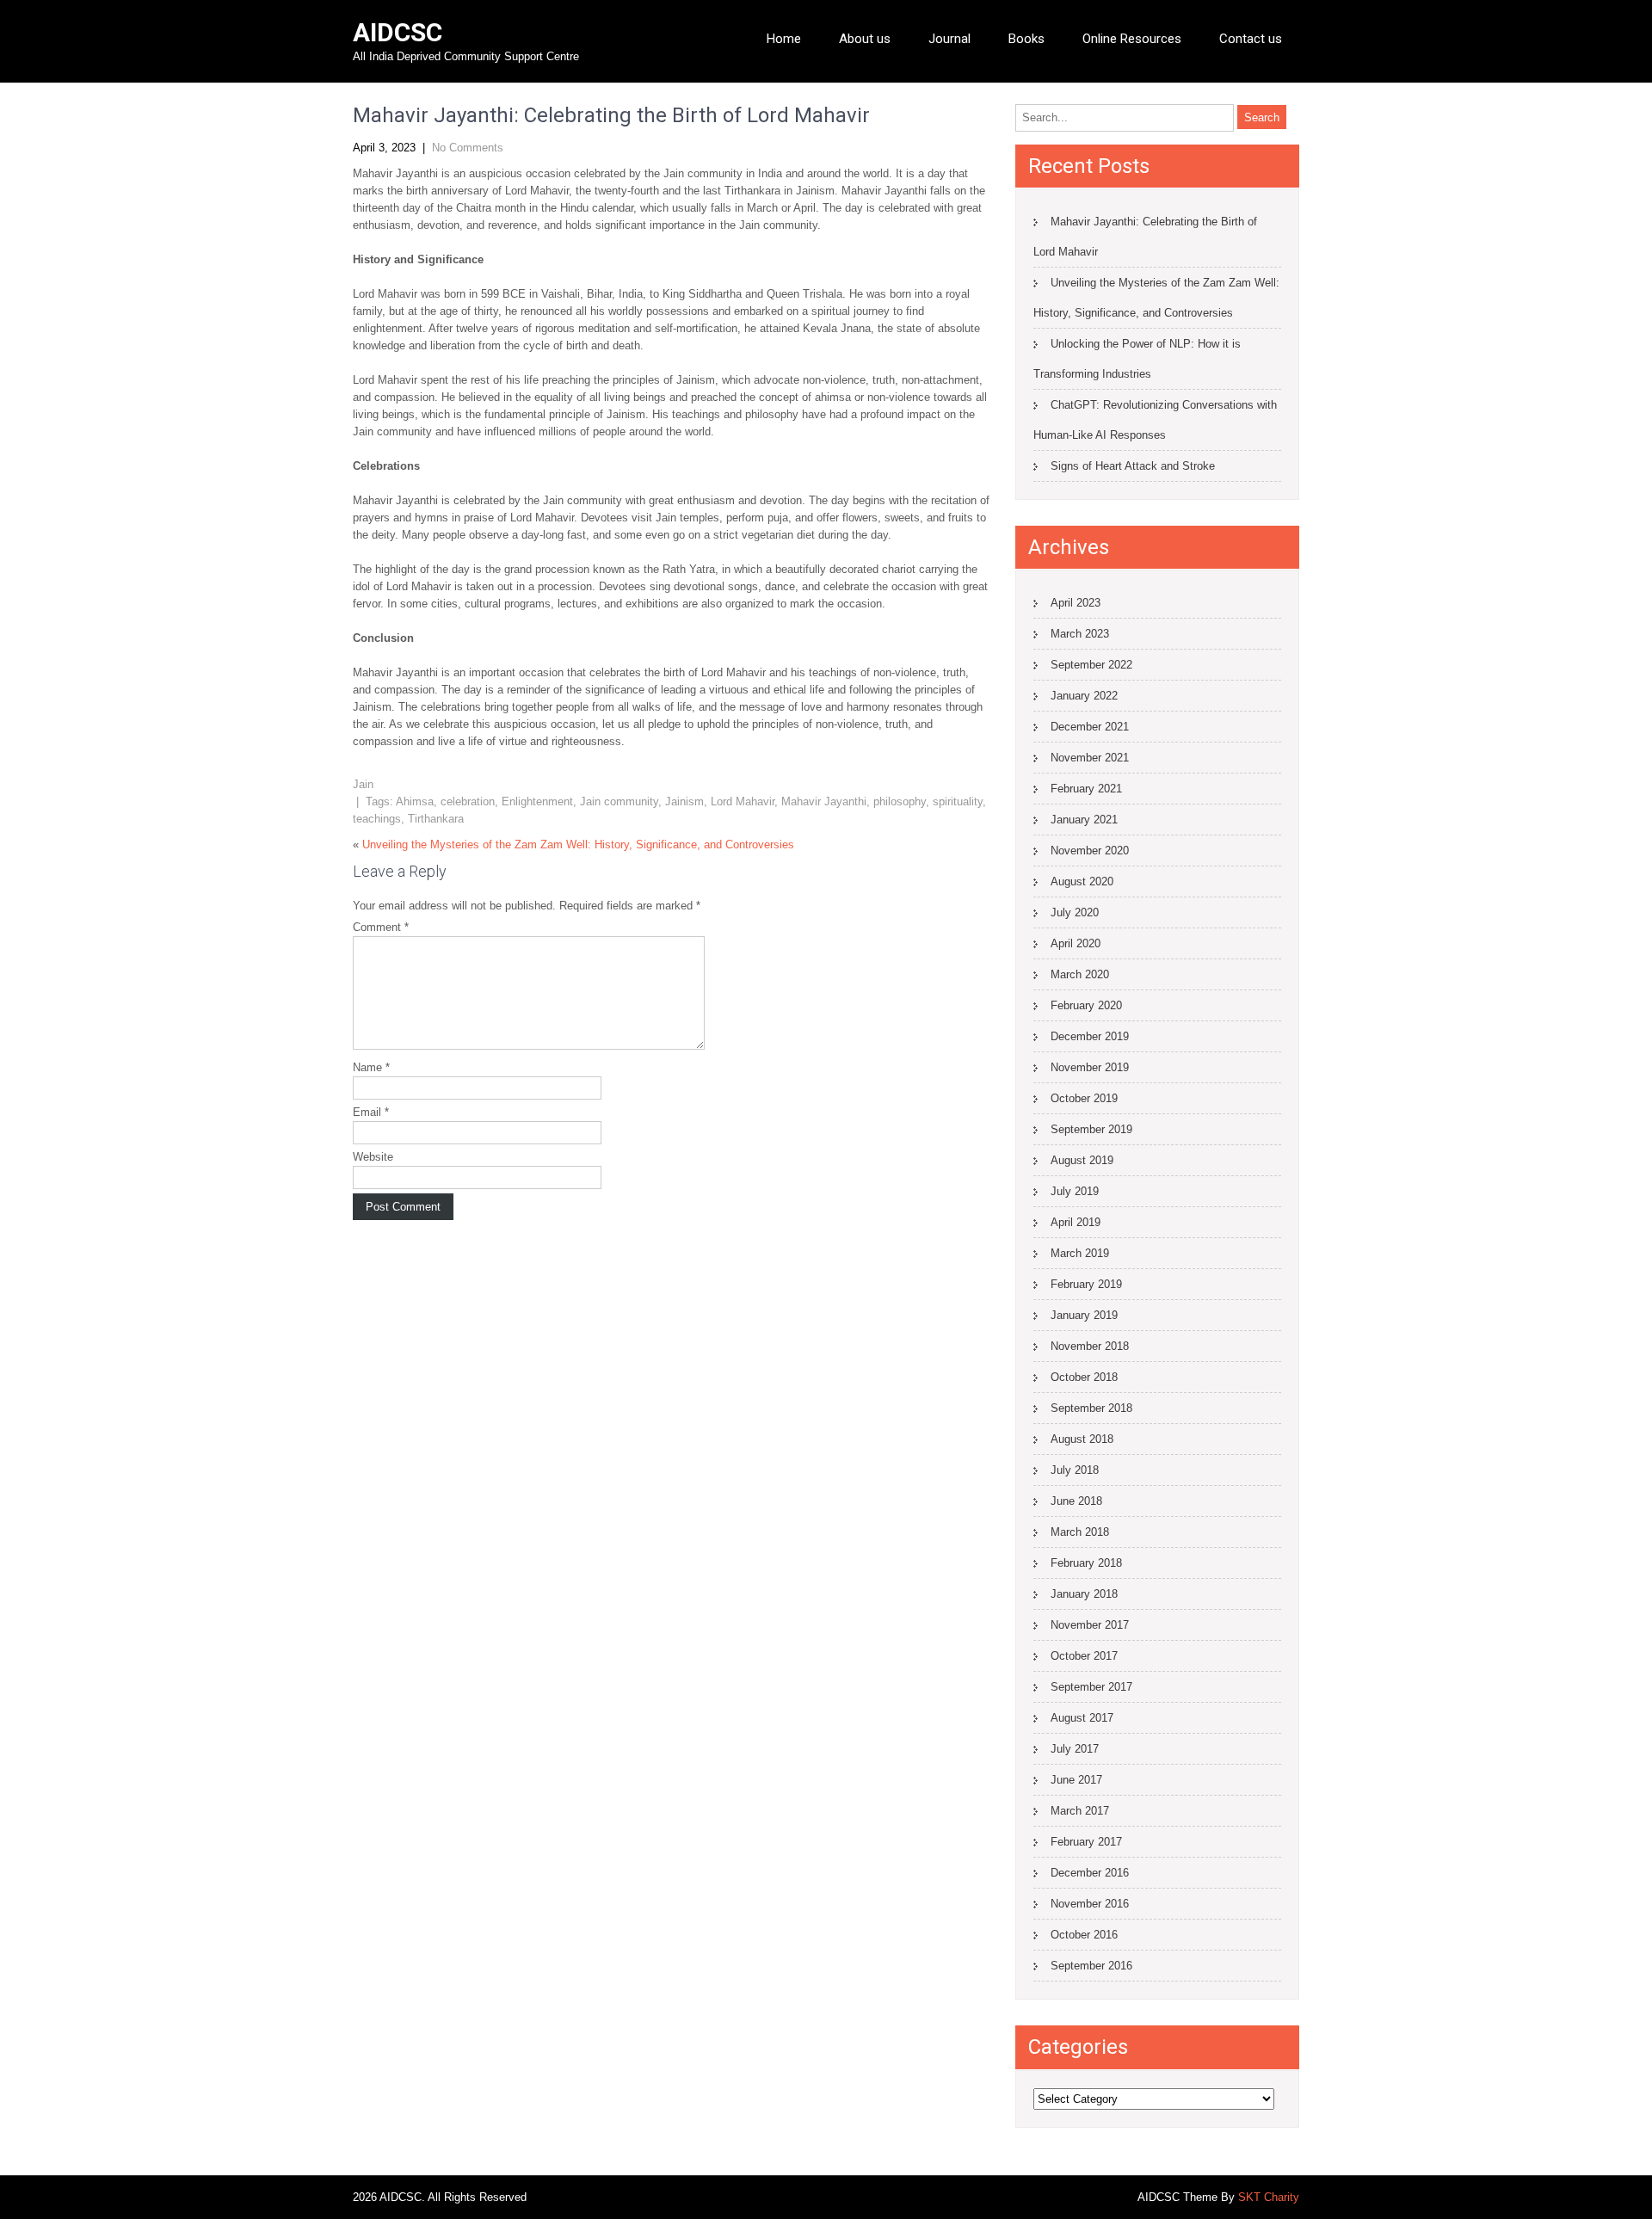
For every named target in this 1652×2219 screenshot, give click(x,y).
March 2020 (1080, 974)
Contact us (1251, 39)
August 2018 (1082, 1439)
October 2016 (1084, 1935)
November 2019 (1090, 1067)
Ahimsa (415, 801)
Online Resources (1132, 39)
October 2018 (1084, 1377)
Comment (381, 927)
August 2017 (1082, 1718)
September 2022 (1091, 665)
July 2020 (1075, 912)
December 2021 (1090, 727)
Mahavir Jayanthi (824, 801)
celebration (468, 801)
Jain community (619, 801)
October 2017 (1084, 1656)
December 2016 (1090, 1873)
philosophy (900, 801)
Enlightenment (537, 801)
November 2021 (1090, 758)
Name (371, 1067)
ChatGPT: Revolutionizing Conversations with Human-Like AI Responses (1155, 420)
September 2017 (1091, 1687)
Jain (363, 784)
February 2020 (1086, 1005)
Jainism (684, 801)
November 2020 (1090, 851)
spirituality (958, 801)
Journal (949, 39)
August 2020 (1082, 881)
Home (784, 39)
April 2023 (1076, 603)
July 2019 (1075, 1191)
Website (373, 1157)
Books (1026, 39)
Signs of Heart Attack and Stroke (1133, 466)
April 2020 (1076, 943)
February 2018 (1086, 1563)
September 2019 (1091, 1129)
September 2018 (1091, 1408)
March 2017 (1080, 1811)
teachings (377, 819)
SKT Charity (1269, 2197)
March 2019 (1080, 1253)
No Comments (468, 148)
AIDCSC (398, 32)
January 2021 (1084, 820)
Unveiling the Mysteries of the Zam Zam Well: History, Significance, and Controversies (578, 844)
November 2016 (1090, 1904)
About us (865, 39)
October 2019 (1084, 1098)
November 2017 (1090, 1625)
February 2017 (1086, 1842)
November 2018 (1090, 1346)
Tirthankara (436, 819)
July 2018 (1075, 1470)
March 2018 (1080, 1532)
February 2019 (1086, 1284)
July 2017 (1075, 1749)
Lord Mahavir (743, 801)
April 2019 (1076, 1222)
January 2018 (1084, 1594)
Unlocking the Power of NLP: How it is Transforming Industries (1137, 359)
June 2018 (1076, 1501)
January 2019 (1084, 1315)
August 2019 (1082, 1160)
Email (371, 1112)
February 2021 (1086, 789)
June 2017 (1076, 1780)
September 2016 (1091, 1966)
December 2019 (1090, 1036)
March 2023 (1080, 634)
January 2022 (1084, 696)
